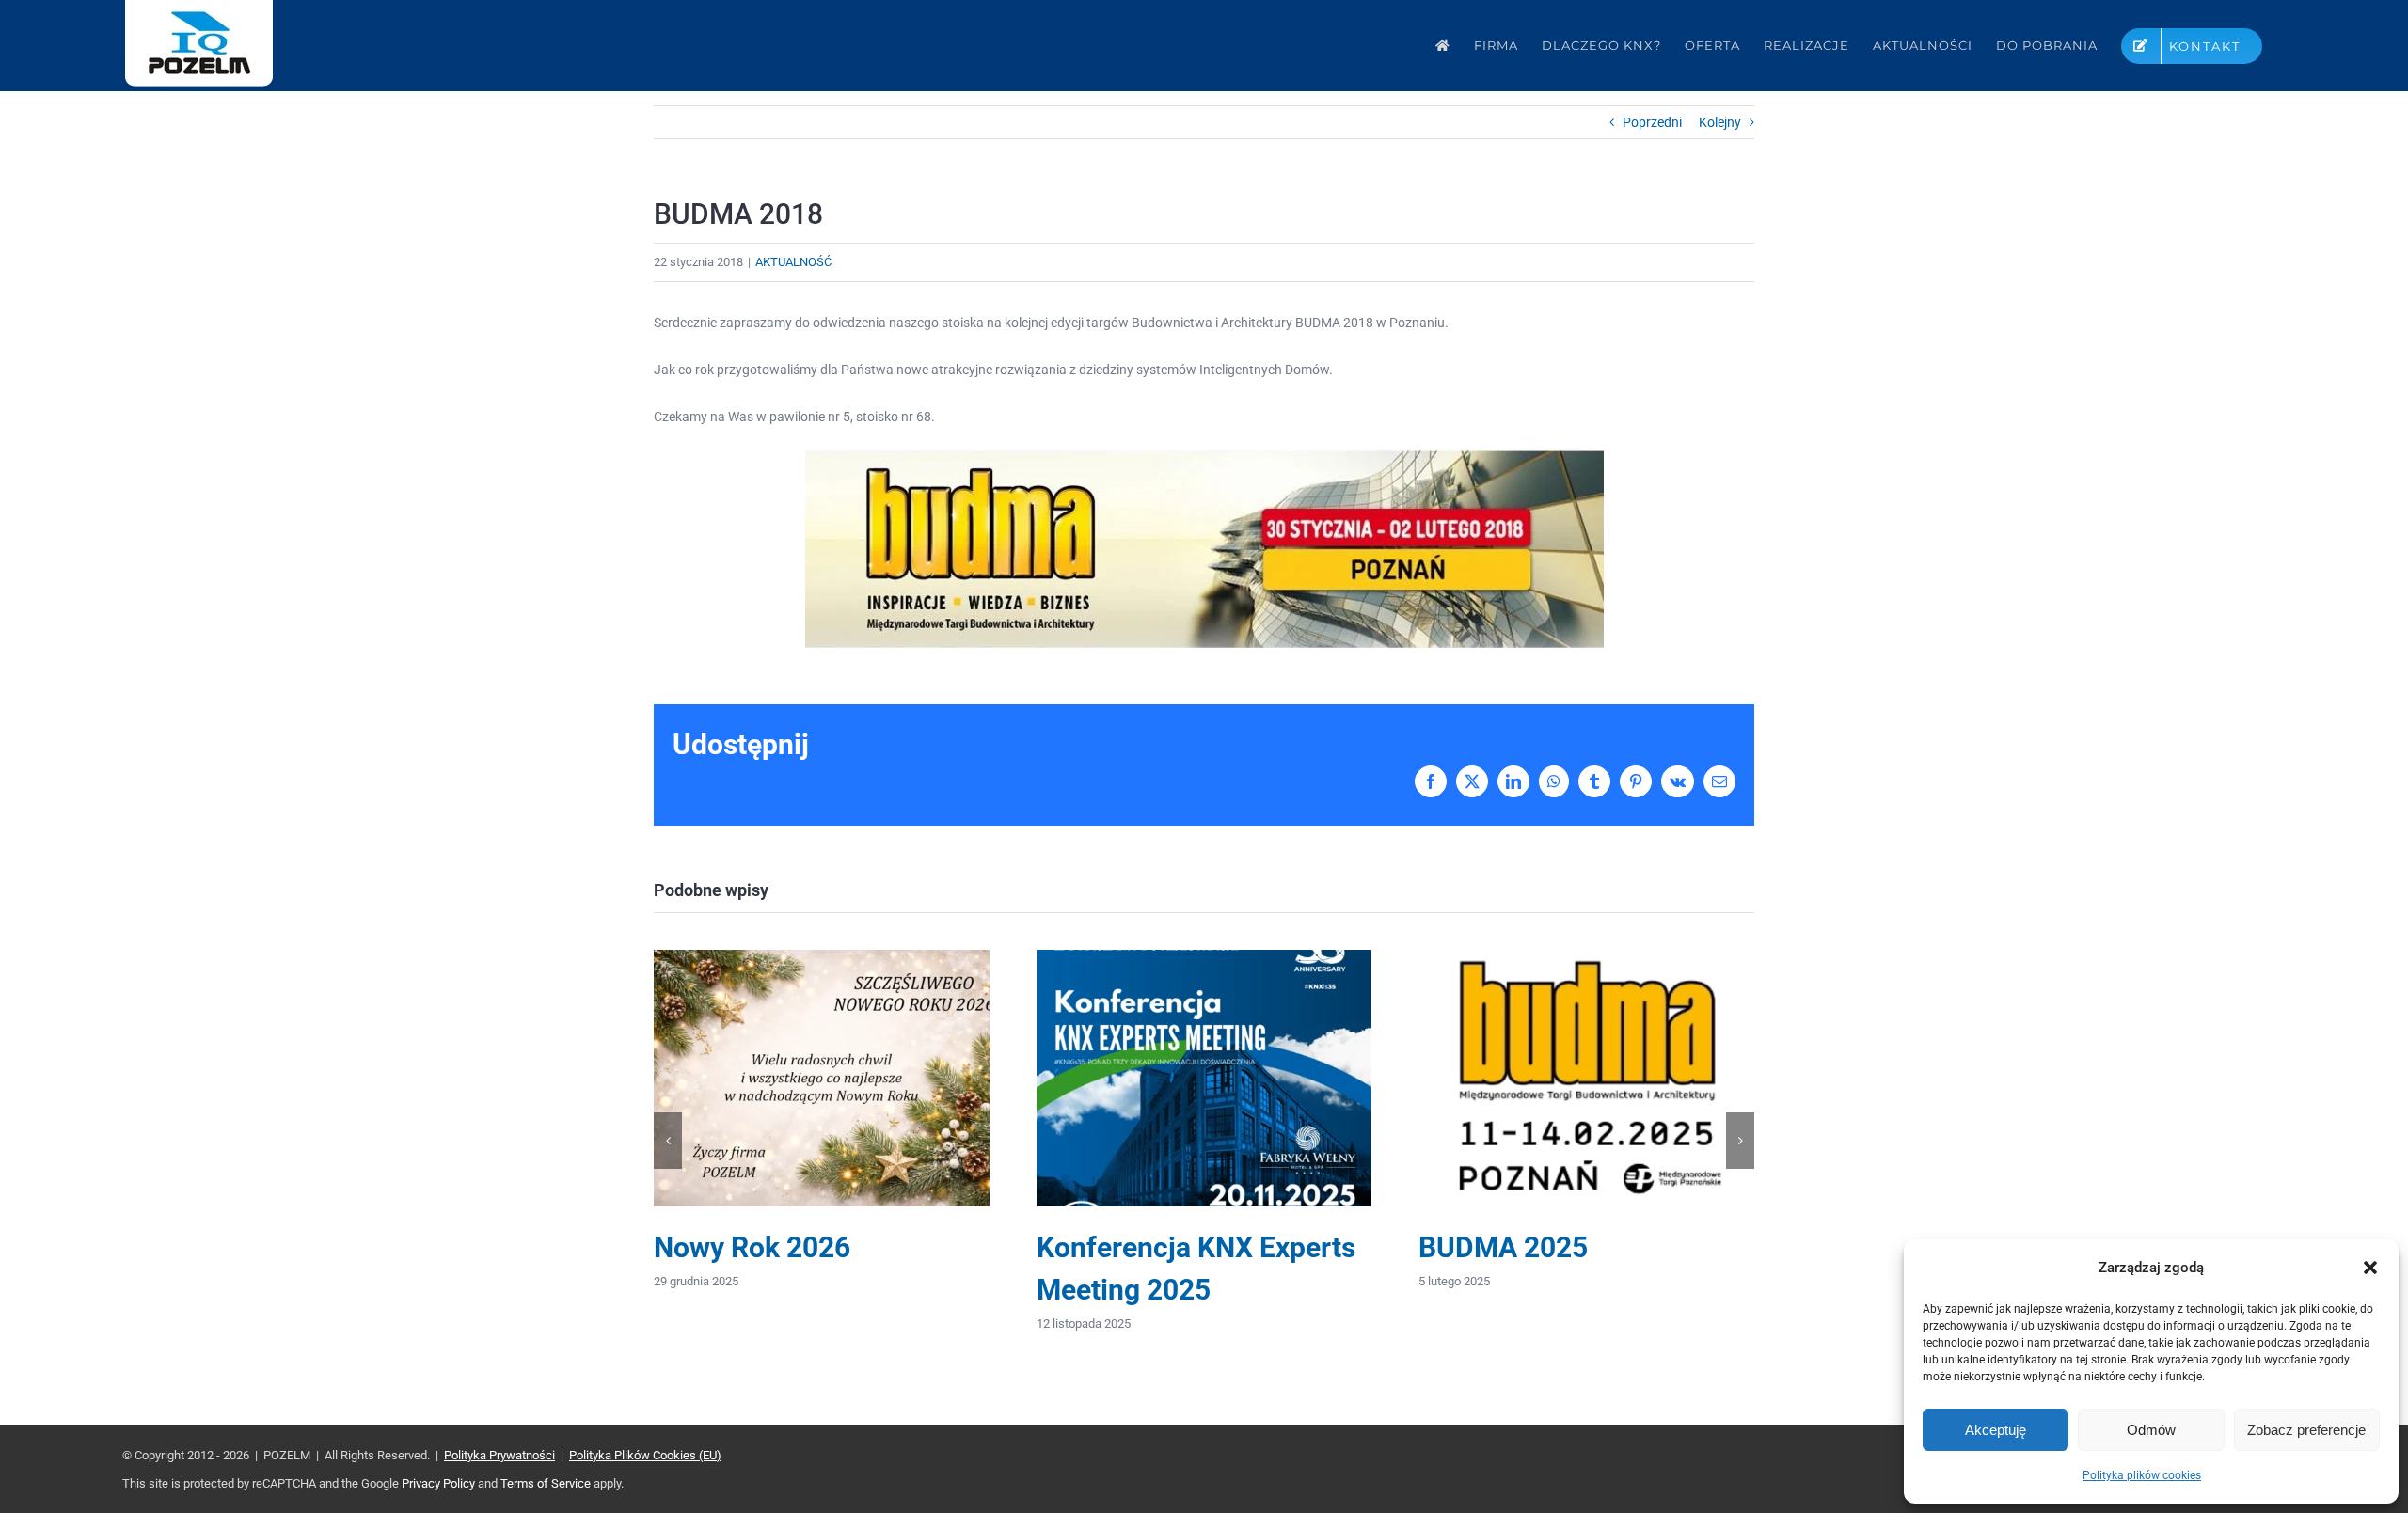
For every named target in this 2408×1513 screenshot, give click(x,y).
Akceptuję (1996, 1430)
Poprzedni (1652, 122)
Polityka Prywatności (499, 1455)
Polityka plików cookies (2142, 1475)
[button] (2370, 1268)
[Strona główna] (1443, 46)
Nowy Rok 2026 (752, 1247)
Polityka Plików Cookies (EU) (645, 1455)
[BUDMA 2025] (1586, 957)
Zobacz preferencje (2306, 1430)
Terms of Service (546, 1483)
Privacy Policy (438, 1483)
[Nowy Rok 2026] (822, 957)
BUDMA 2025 (1503, 1247)
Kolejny (1720, 122)
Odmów (2151, 1430)
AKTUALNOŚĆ (793, 262)
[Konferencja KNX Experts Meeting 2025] (1204, 957)
